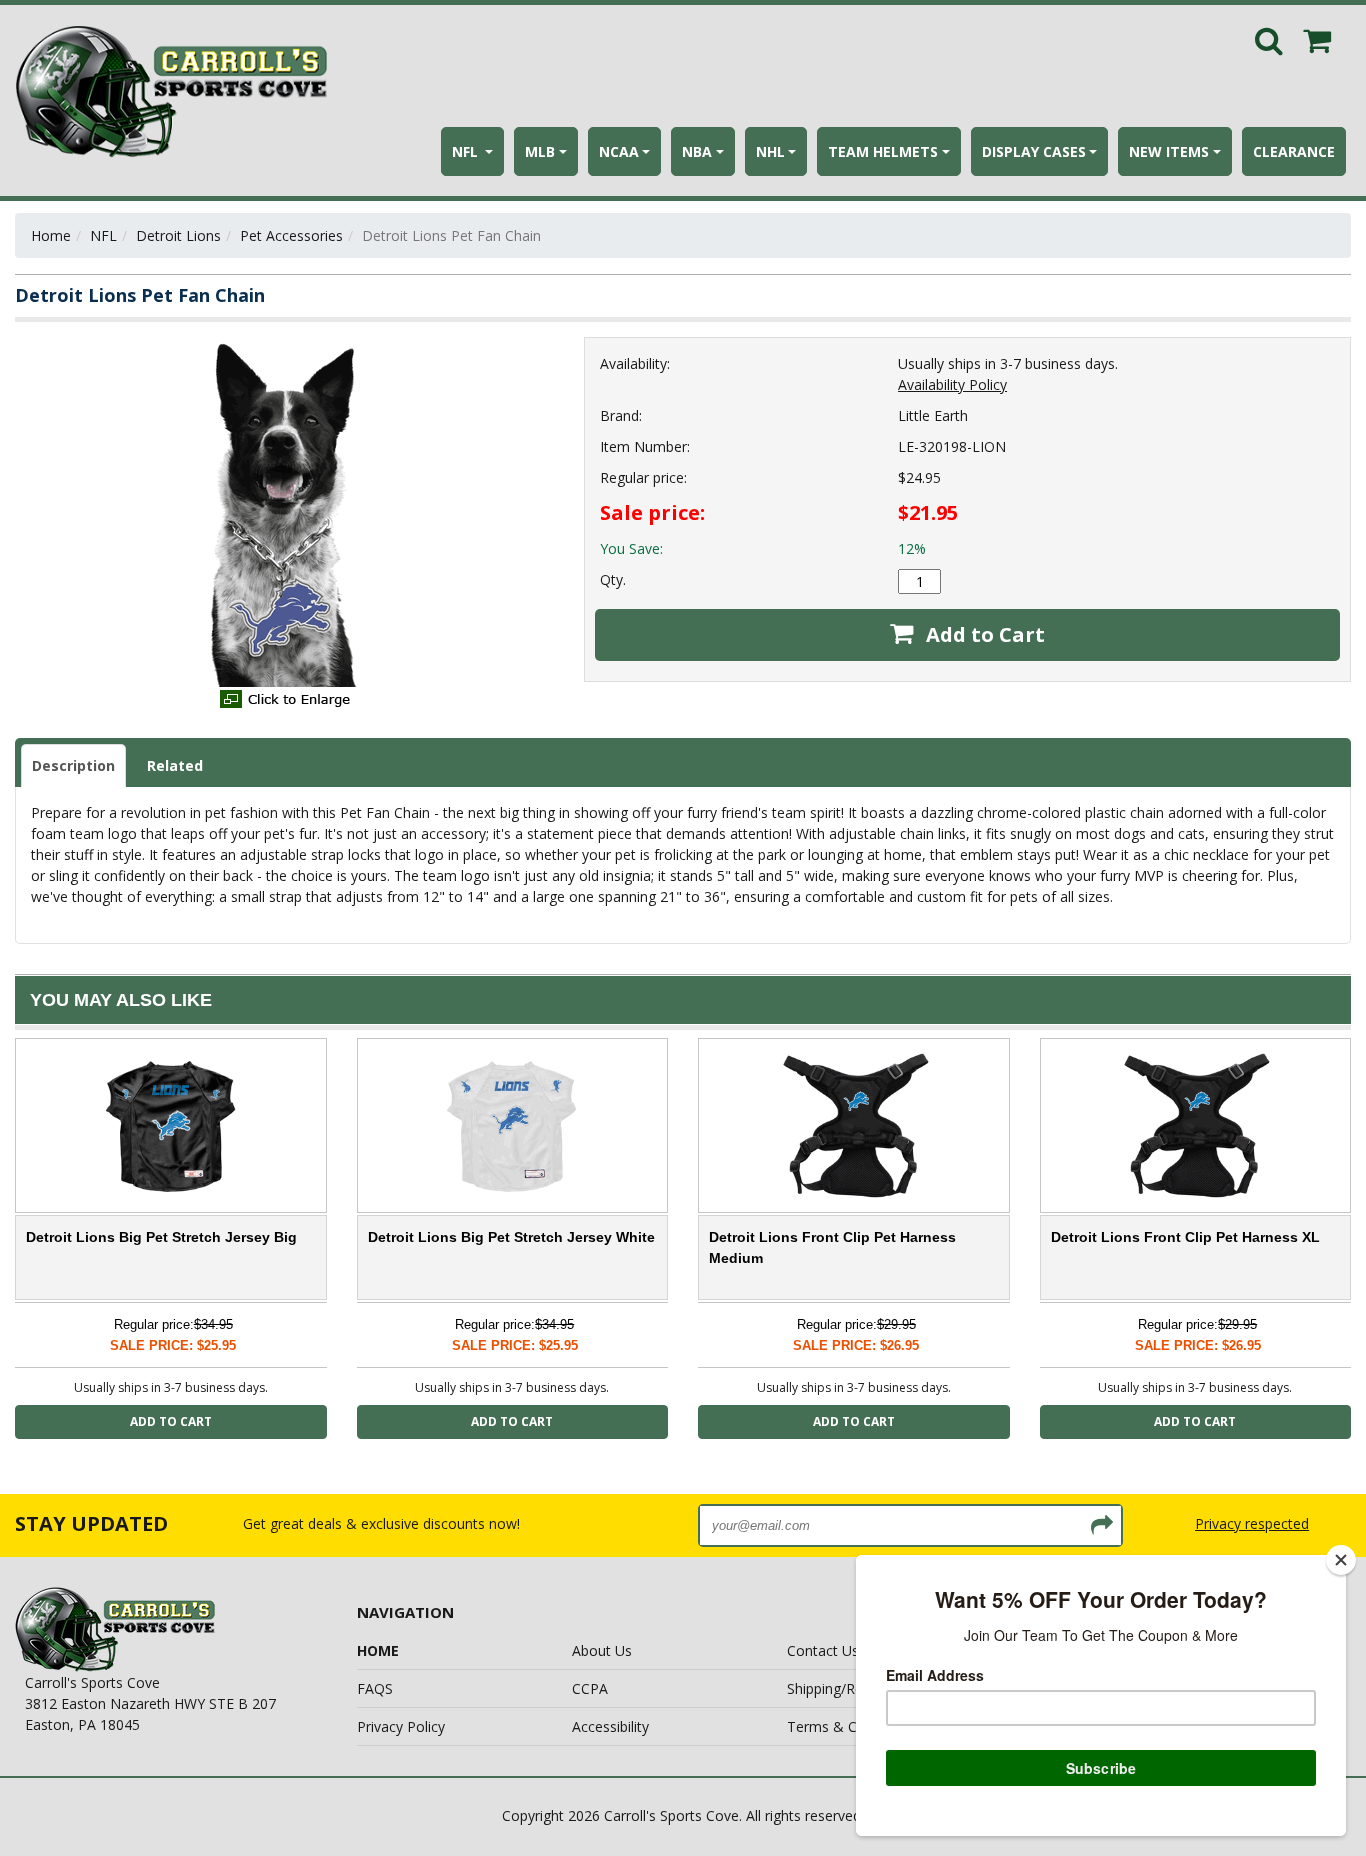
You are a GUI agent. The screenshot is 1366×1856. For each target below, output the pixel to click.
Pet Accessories (291, 235)
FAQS (375, 1688)
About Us (602, 1650)
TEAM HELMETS (883, 151)
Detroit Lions (178, 235)
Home (51, 235)
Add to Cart (983, 634)
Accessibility (610, 1726)
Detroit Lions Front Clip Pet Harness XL (1185, 1237)
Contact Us (823, 1650)
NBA (697, 151)
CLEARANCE (1294, 151)
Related (175, 765)
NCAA (619, 151)
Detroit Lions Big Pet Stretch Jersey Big (161, 1237)
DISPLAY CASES (1034, 151)
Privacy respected (1252, 1523)
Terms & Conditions (852, 1726)
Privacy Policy (401, 1726)
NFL (467, 151)
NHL (770, 151)
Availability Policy (952, 384)
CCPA (590, 1688)
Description (73, 765)
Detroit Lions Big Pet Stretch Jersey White (511, 1237)
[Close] (1341, 1560)
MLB (540, 151)
